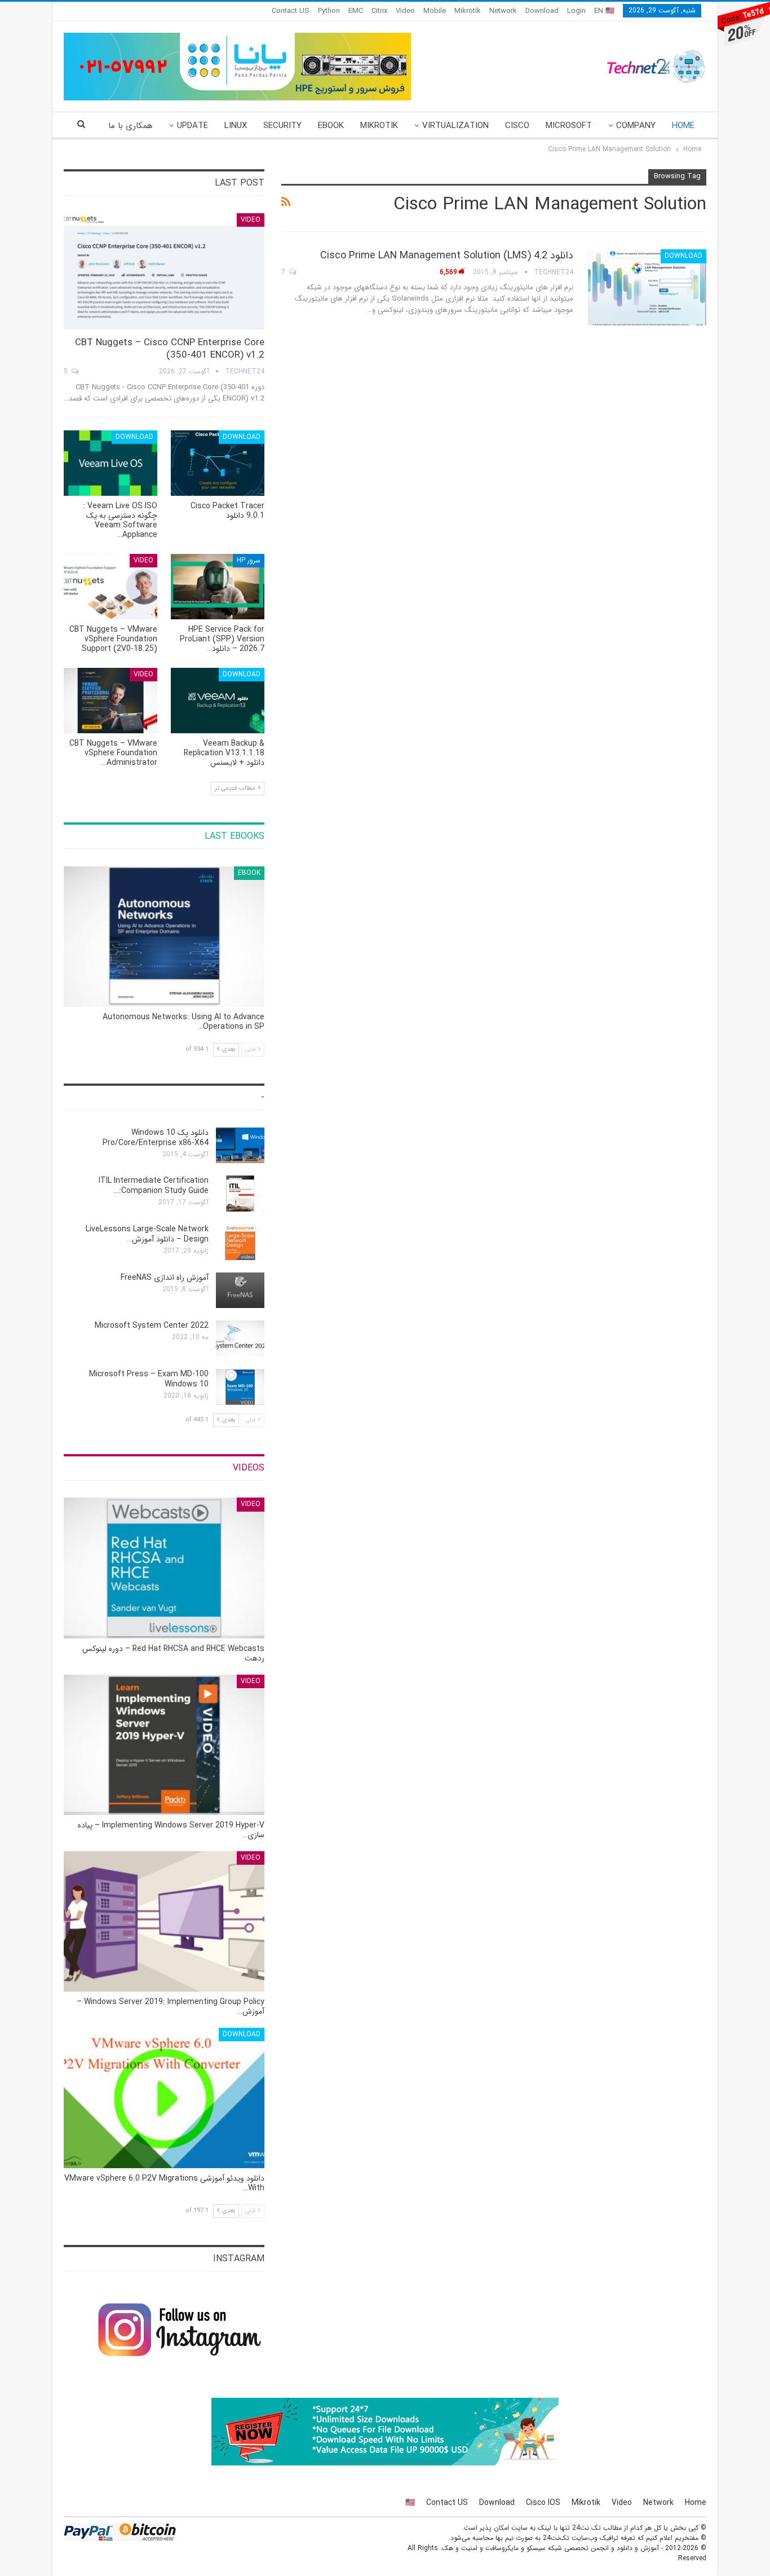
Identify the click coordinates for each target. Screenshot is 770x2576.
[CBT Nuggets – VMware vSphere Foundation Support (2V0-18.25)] (110, 587)
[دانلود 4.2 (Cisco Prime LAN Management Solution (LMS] (647, 287)
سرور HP (249, 560)
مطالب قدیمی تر (236, 788)
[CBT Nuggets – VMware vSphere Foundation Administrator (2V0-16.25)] (110, 701)
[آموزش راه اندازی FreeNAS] (240, 1291)
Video (405, 11)
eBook (331, 126)
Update (193, 126)
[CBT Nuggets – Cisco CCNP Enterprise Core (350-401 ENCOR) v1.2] (164, 272)
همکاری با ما (130, 126)
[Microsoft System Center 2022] (240, 1338)
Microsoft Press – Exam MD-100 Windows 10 (149, 1379)
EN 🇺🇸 (604, 11)
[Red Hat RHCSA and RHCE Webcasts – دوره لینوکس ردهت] (164, 1568)
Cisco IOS (543, 2503)
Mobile (435, 11)
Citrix (379, 11)
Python (329, 11)
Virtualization (455, 126)
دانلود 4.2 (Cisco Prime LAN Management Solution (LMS (447, 256)
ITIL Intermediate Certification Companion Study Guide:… (154, 1186)
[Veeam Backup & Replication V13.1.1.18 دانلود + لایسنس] (218, 701)
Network (503, 11)
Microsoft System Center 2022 (152, 1326)
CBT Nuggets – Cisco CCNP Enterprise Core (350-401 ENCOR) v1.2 (170, 349)
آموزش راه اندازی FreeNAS (165, 1278)
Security (282, 126)
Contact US (291, 11)
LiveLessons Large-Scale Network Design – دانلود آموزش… (147, 1234)
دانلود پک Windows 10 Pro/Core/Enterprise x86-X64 (156, 1138)
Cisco (517, 126)
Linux (236, 126)
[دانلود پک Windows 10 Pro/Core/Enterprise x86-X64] (240, 1146)
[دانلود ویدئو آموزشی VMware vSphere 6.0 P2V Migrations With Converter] (164, 2098)
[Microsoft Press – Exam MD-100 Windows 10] (240, 1387)
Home (683, 126)
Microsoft (569, 126)
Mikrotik (468, 11)
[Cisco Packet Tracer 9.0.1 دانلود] (218, 463)
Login (576, 11)
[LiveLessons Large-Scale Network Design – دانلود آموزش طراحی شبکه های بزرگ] (240, 1242)
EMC (356, 11)
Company (636, 126)
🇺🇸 (410, 2503)
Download (542, 11)
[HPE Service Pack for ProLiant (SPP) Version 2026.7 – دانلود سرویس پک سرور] (218, 587)
